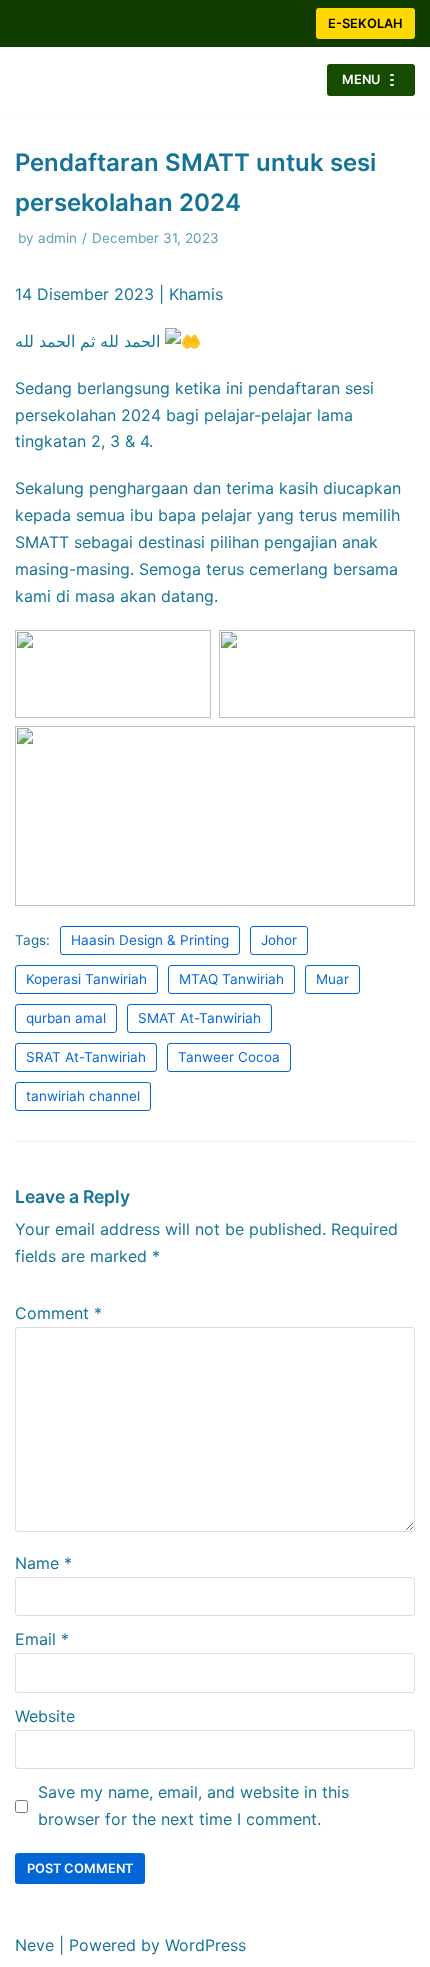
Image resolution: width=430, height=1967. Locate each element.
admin (57, 238)
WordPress (205, 1945)
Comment (58, 1313)
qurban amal (66, 1018)
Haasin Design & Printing (150, 940)
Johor (279, 940)
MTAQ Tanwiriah (231, 979)
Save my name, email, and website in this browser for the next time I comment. (193, 1805)
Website (45, 1716)
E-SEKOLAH (365, 23)
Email (42, 1639)
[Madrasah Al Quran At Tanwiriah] (75, 80)
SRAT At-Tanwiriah (86, 1057)
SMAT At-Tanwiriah (199, 1018)
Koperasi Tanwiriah (86, 979)
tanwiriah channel (83, 1096)
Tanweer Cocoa (229, 1057)
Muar (332, 979)
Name (43, 1563)
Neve (34, 1945)
